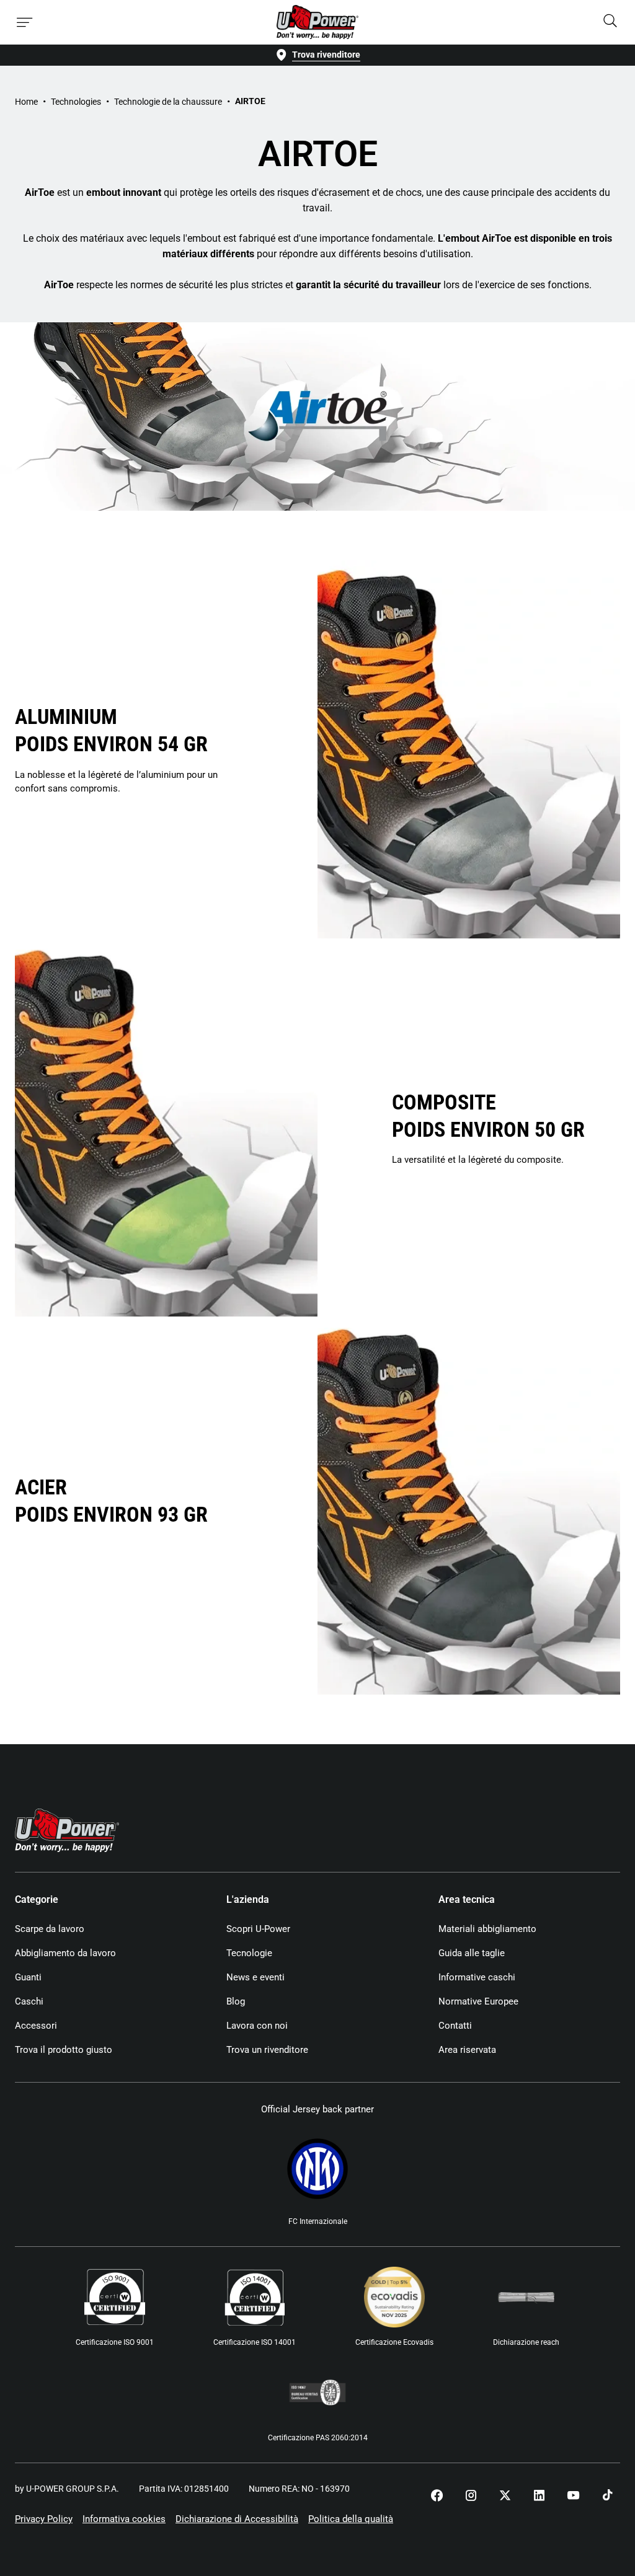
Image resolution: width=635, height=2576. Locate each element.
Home (26, 102)
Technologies (76, 102)
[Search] (610, 22)
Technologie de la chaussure (168, 102)
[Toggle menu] (25, 22)
